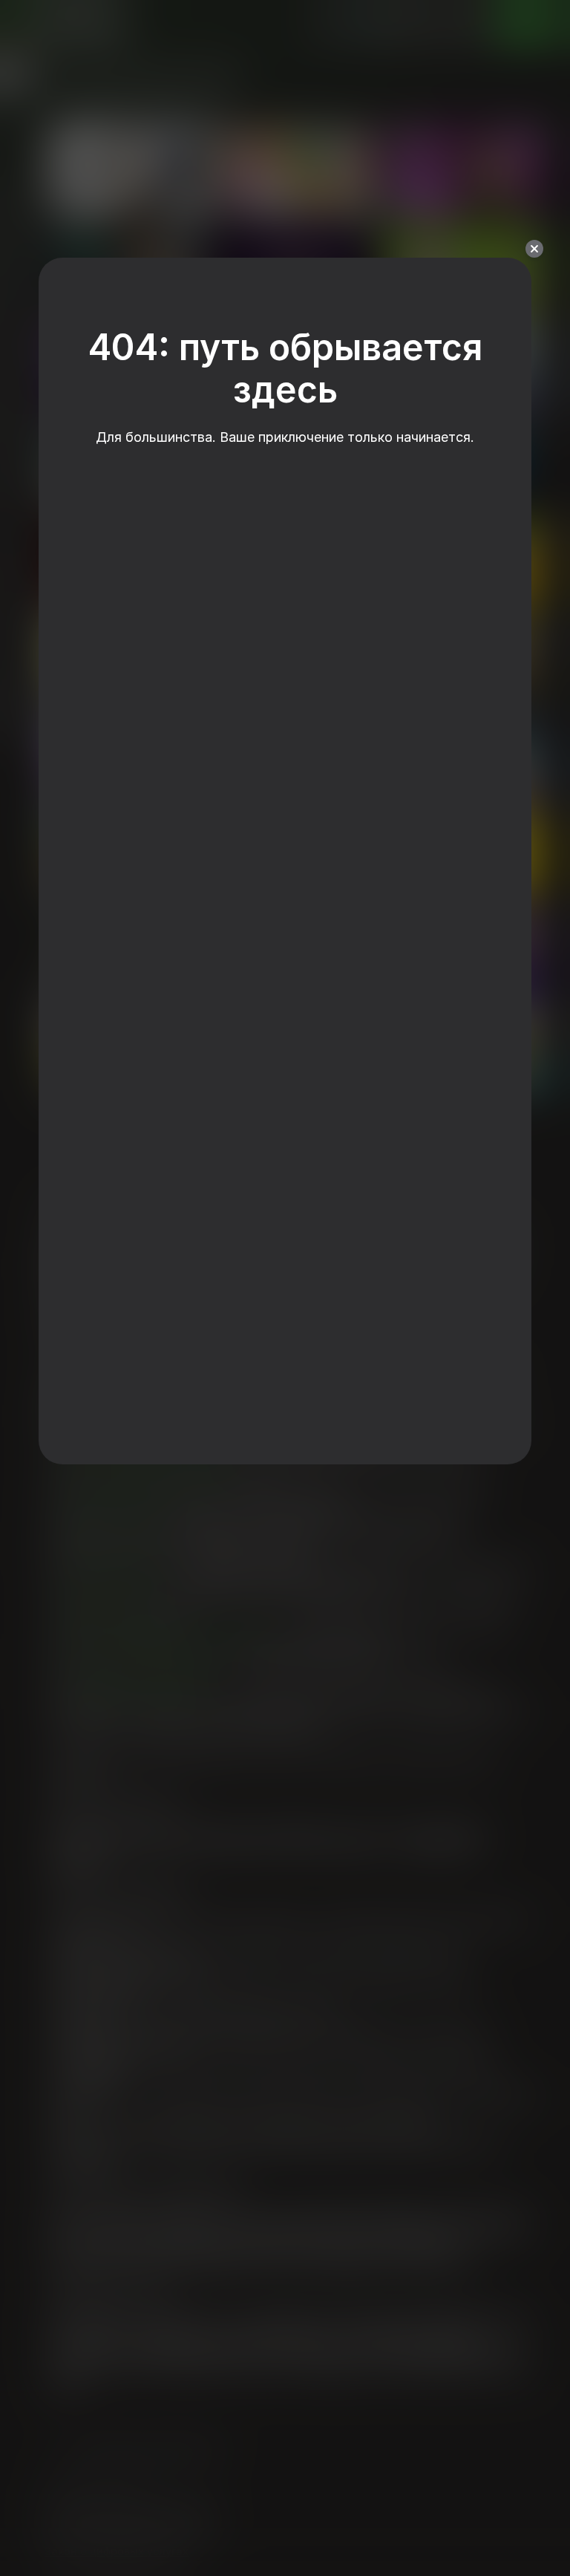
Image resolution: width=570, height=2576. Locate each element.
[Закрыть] (534, 249)
